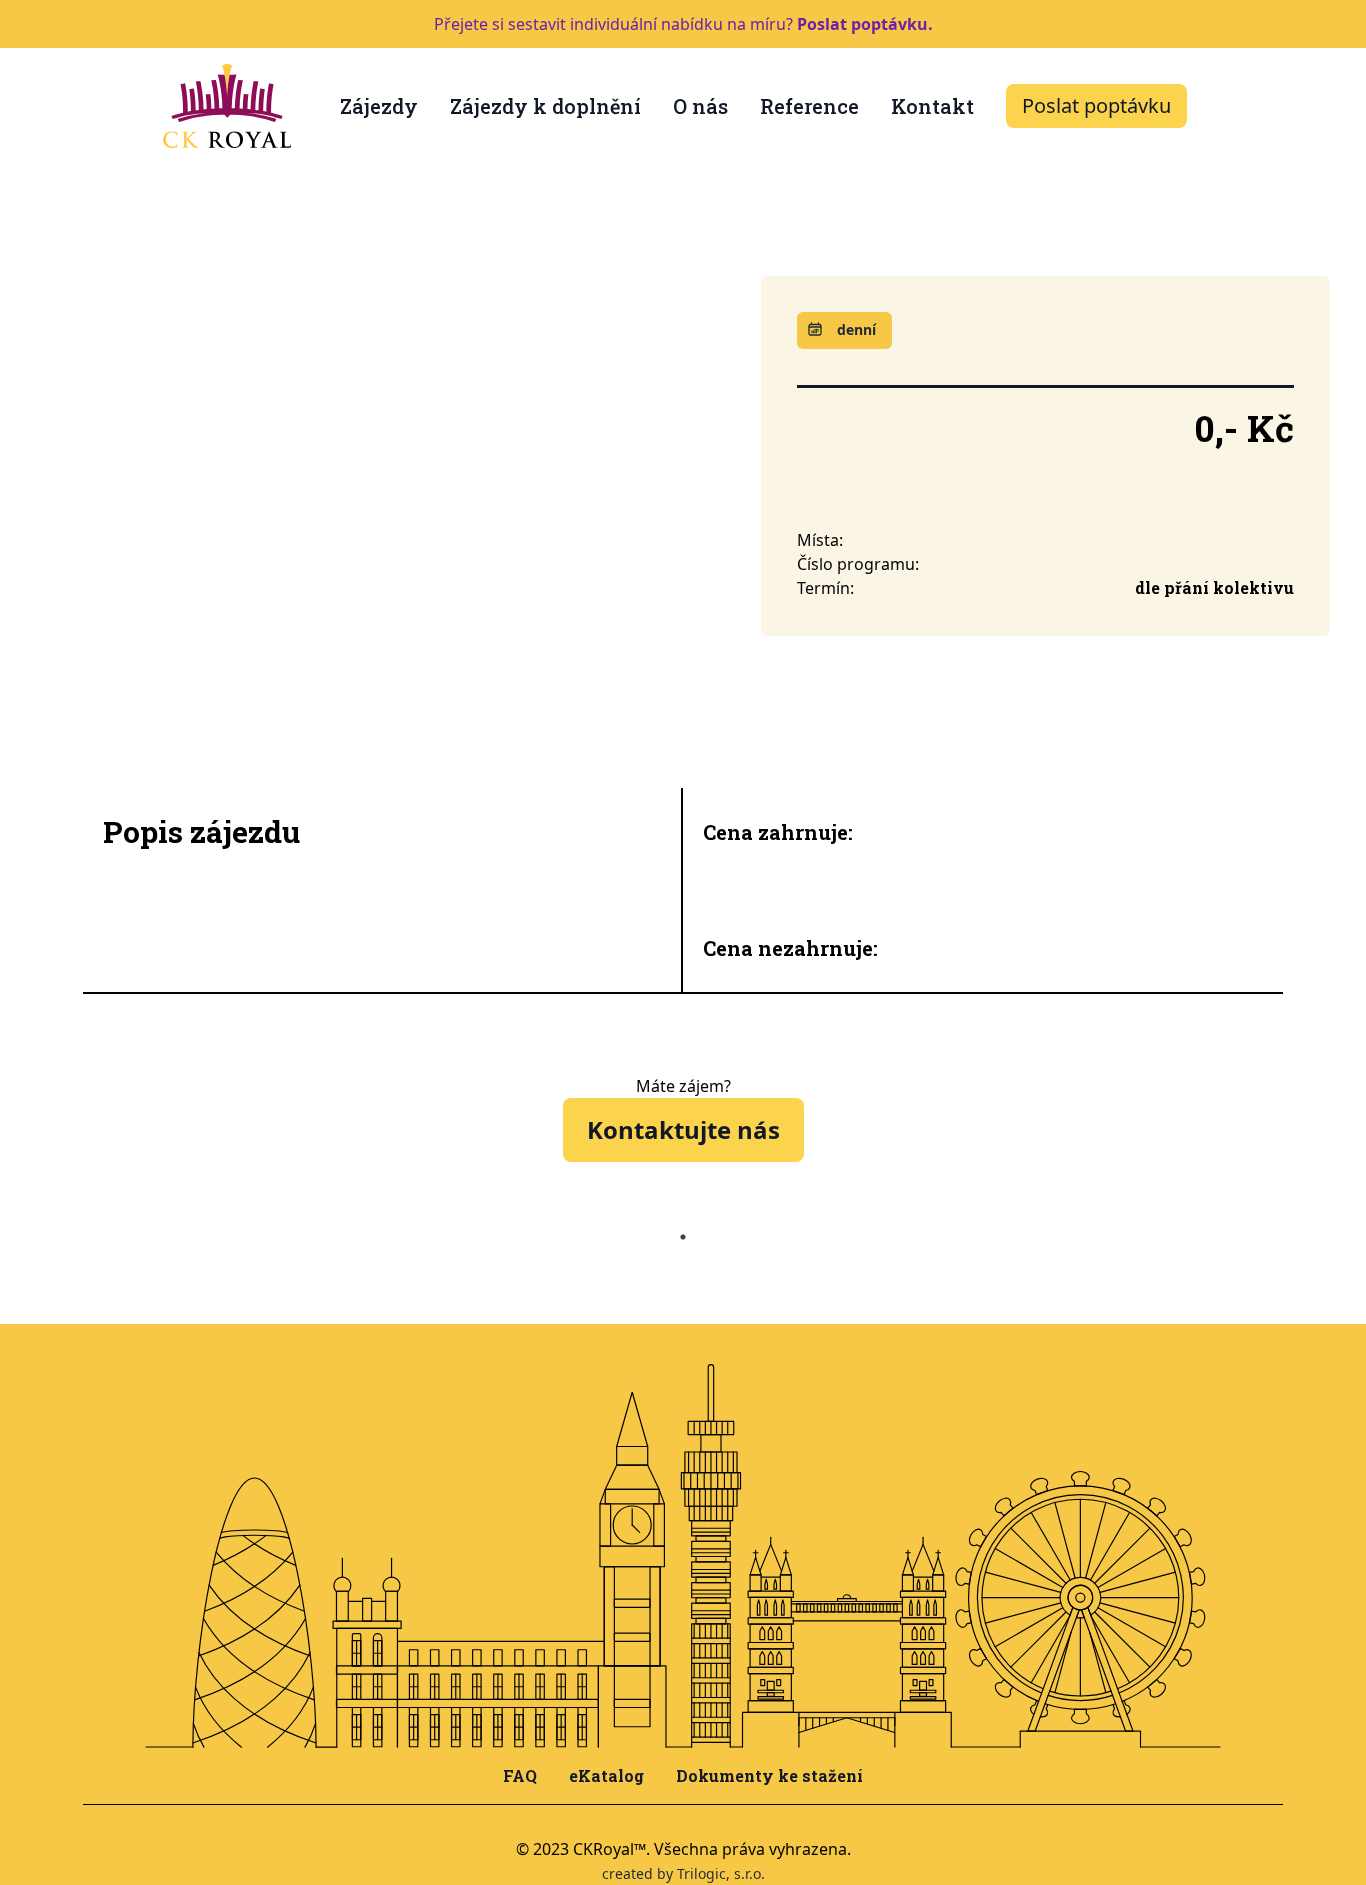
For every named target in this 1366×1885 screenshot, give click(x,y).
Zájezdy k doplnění (545, 106)
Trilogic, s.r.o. (721, 1873)
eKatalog (606, 1775)
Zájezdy (379, 106)
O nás (700, 106)
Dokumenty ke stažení (769, 1775)
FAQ (520, 1775)
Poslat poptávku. (865, 24)
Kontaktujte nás (683, 1129)
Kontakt (932, 106)
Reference (809, 106)
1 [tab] (683, 1237)
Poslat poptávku (1096, 105)
